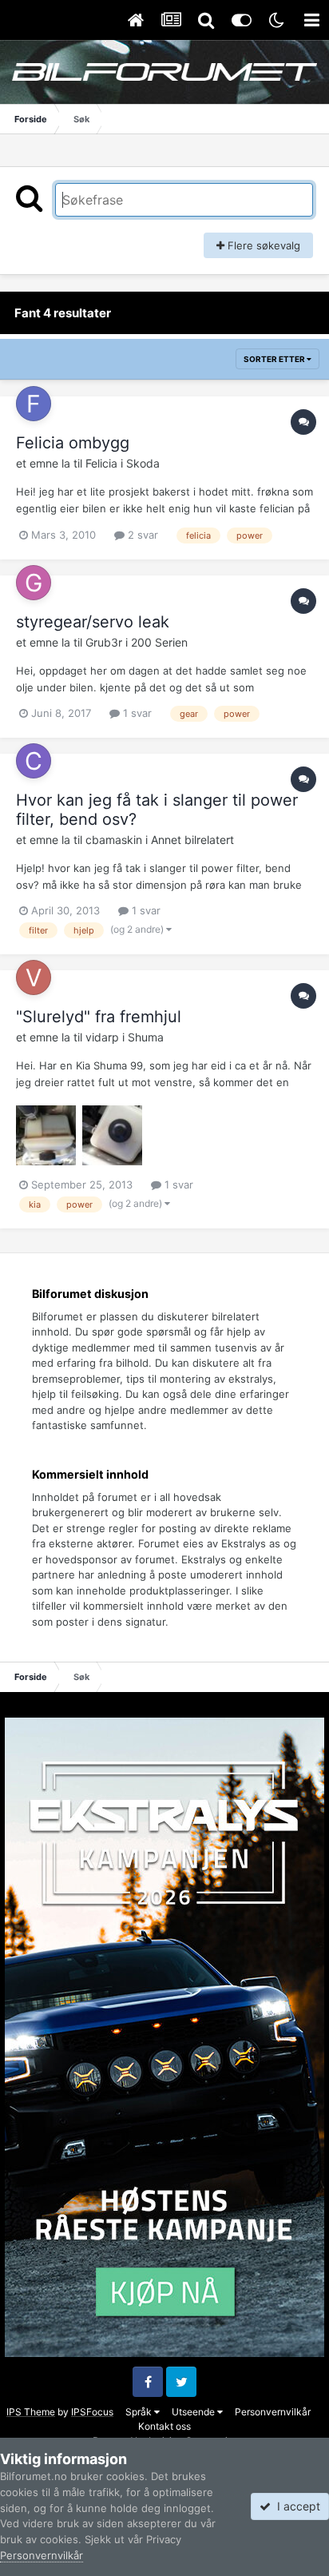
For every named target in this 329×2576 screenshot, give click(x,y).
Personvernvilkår (273, 2412)
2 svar (141, 535)
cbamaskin (114, 840)
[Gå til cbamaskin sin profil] (34, 761)
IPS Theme (31, 2412)
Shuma (146, 1037)
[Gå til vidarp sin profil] (34, 977)
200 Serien (159, 642)
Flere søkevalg (262, 245)
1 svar (136, 713)
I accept (295, 2506)
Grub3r (104, 642)
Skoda (143, 463)
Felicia (101, 463)
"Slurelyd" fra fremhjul (99, 1017)
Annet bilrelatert (192, 840)
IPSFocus (92, 2412)
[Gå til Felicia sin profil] (34, 404)
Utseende (194, 2412)
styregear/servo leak (93, 622)
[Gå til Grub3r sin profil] (34, 583)
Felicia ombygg (73, 443)
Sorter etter (275, 359)
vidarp (102, 1037)
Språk (140, 2412)
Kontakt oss (164, 2426)
